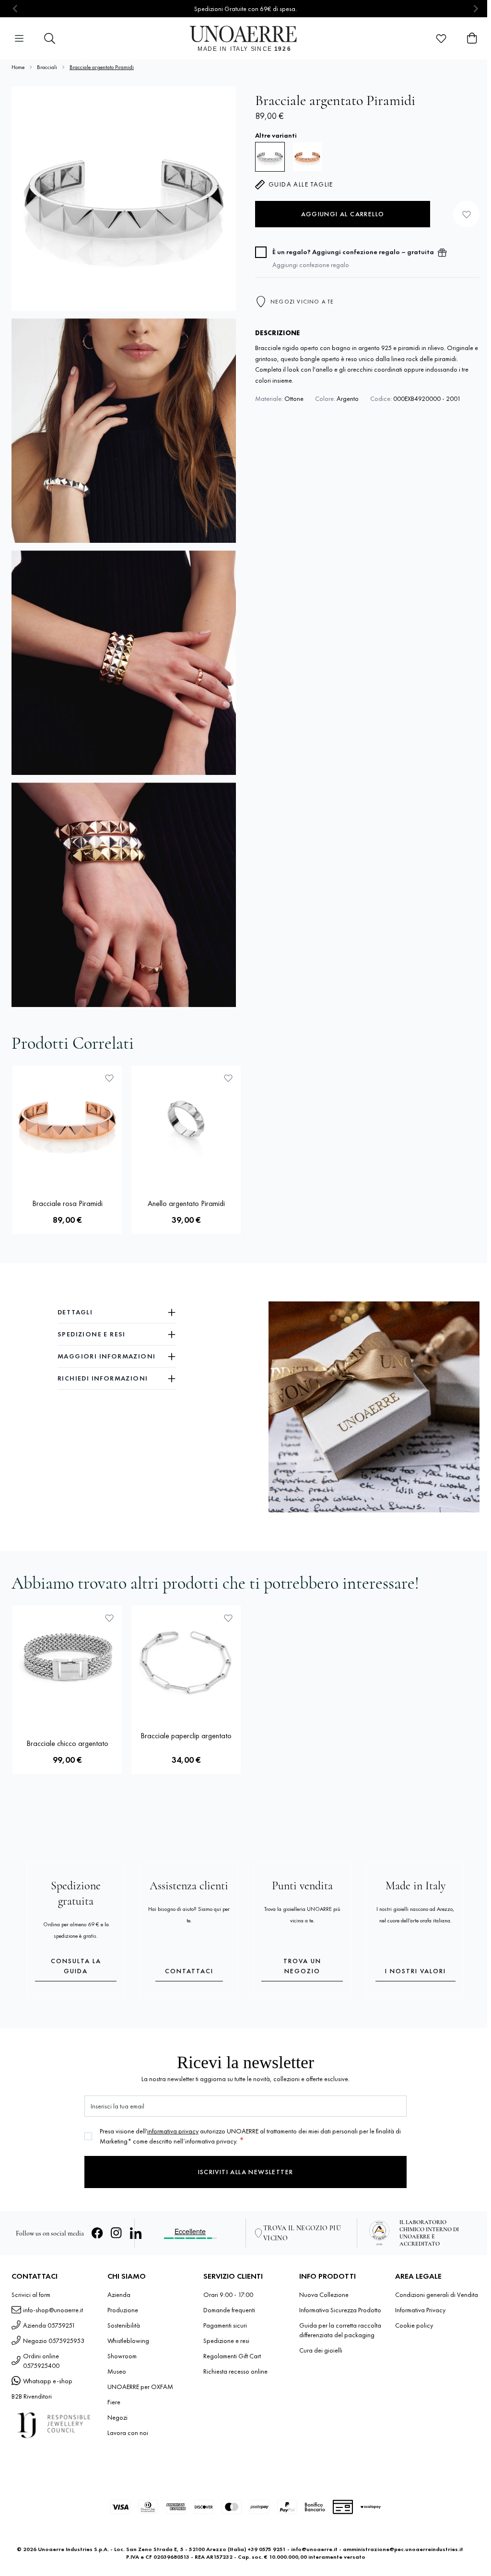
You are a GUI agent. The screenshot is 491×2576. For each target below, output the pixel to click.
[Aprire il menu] (19, 38)
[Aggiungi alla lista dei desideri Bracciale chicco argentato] (109, 1618)
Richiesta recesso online (235, 2371)
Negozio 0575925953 (54, 2341)
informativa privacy (173, 2131)
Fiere (114, 2402)
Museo (117, 2371)
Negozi (117, 2417)
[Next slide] (475, 9)
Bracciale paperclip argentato (186, 1736)
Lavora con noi (128, 2433)
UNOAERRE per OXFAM (140, 2387)
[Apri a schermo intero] (124, 199)
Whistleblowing (128, 2341)
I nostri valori (415, 1971)
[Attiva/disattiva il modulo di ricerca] (50, 38)
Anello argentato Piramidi (186, 1203)
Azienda (119, 2295)
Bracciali (47, 67)
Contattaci (189, 1971)
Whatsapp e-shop (48, 2381)
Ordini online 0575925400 (41, 2361)
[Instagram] (117, 2233)
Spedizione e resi (226, 2341)
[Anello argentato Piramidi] (186, 1120)
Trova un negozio (302, 1966)
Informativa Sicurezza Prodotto (340, 2310)
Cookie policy (414, 2325)
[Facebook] (97, 2233)
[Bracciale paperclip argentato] (186, 1660)
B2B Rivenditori (32, 2396)
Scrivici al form (31, 2295)
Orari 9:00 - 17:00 (228, 2295)
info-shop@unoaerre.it (53, 2310)
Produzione (123, 2310)
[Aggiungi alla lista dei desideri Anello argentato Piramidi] (228, 1078)
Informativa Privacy (420, 2310)
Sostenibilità (124, 2325)
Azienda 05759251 (49, 2325)
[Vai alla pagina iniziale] (246, 38)
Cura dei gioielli (321, 2350)
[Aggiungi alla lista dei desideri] (466, 214)
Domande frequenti (229, 2310)
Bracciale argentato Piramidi (102, 67)
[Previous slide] (16, 9)
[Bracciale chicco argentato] (67, 1660)
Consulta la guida (76, 1966)
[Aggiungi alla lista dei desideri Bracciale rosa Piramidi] (109, 1078)
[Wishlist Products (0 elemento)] (441, 38)
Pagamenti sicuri (225, 2325)
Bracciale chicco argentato (67, 1743)
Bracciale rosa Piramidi (67, 1203)
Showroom (122, 2356)
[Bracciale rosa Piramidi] (307, 157)
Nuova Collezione (324, 2295)
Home (18, 67)
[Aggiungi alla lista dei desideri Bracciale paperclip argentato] (228, 1618)
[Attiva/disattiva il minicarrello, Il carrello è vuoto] (472, 38)
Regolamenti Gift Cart (232, 2356)
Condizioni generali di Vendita (437, 2295)
